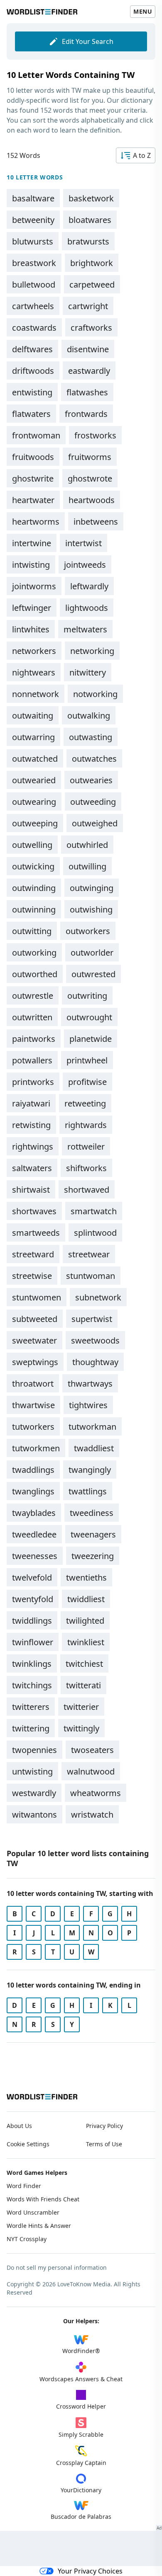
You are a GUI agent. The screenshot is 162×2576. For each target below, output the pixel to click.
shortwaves (34, 1211)
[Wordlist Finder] (42, 2097)
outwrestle (33, 996)
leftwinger (32, 608)
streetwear (89, 1254)
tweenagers (93, 1534)
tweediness (92, 1513)
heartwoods (92, 500)
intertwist (83, 543)
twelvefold (32, 1577)
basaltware (33, 198)
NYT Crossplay (27, 2239)
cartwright (88, 306)
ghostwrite (33, 478)
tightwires (88, 1405)
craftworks (91, 328)
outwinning (34, 909)
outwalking (89, 715)
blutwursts (33, 241)
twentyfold (33, 1599)
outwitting (32, 931)
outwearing (34, 802)
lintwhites (31, 629)
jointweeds (85, 565)
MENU (143, 11)
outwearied (34, 780)
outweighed (95, 823)
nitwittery (88, 672)
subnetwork (98, 1297)
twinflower (33, 1642)
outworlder (92, 953)
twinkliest (86, 1642)
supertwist (92, 1319)
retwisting (31, 1125)
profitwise (87, 1082)
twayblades (34, 1513)
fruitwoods (33, 457)
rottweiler (86, 1146)
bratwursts (88, 241)
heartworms (36, 522)
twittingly (81, 1728)
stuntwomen (37, 1297)
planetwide (91, 1039)
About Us (19, 2126)
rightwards (86, 1125)
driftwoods (33, 371)
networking (92, 651)
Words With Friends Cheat (43, 2199)
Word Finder (24, 2186)
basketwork (91, 198)
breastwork (34, 263)
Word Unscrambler (33, 2212)
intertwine (32, 543)
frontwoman (36, 435)
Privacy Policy (104, 2126)
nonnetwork (36, 694)
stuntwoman (91, 1276)
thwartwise (33, 1405)
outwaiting (33, 715)
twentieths (86, 1577)
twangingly (90, 1470)
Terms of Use (104, 2144)
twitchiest (84, 1664)
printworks (33, 1082)
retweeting (85, 1103)
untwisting (32, 1771)
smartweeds (36, 1233)
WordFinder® (81, 2351)
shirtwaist (31, 1190)
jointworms (34, 586)
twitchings (32, 1685)
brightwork (92, 263)
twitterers (31, 1707)
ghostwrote (90, 478)
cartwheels (33, 306)
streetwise (32, 1276)
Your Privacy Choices (90, 2571)
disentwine (88, 349)
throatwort (33, 1384)
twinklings (32, 1664)
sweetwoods (95, 1340)
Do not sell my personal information (57, 2267)
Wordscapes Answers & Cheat (81, 2379)
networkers (34, 651)
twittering (31, 1728)
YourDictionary (81, 2490)
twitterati (83, 1685)
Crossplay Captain (81, 2463)
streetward (33, 1254)
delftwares (32, 349)
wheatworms (96, 1793)
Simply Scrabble (81, 2434)
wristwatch (92, 1815)
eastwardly (89, 371)
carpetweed (92, 284)
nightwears (34, 672)
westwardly (34, 1793)
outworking (34, 953)
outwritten (32, 1017)
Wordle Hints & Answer (39, 2226)
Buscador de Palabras (81, 2517)
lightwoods (87, 608)
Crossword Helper (81, 2406)
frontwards (86, 414)
